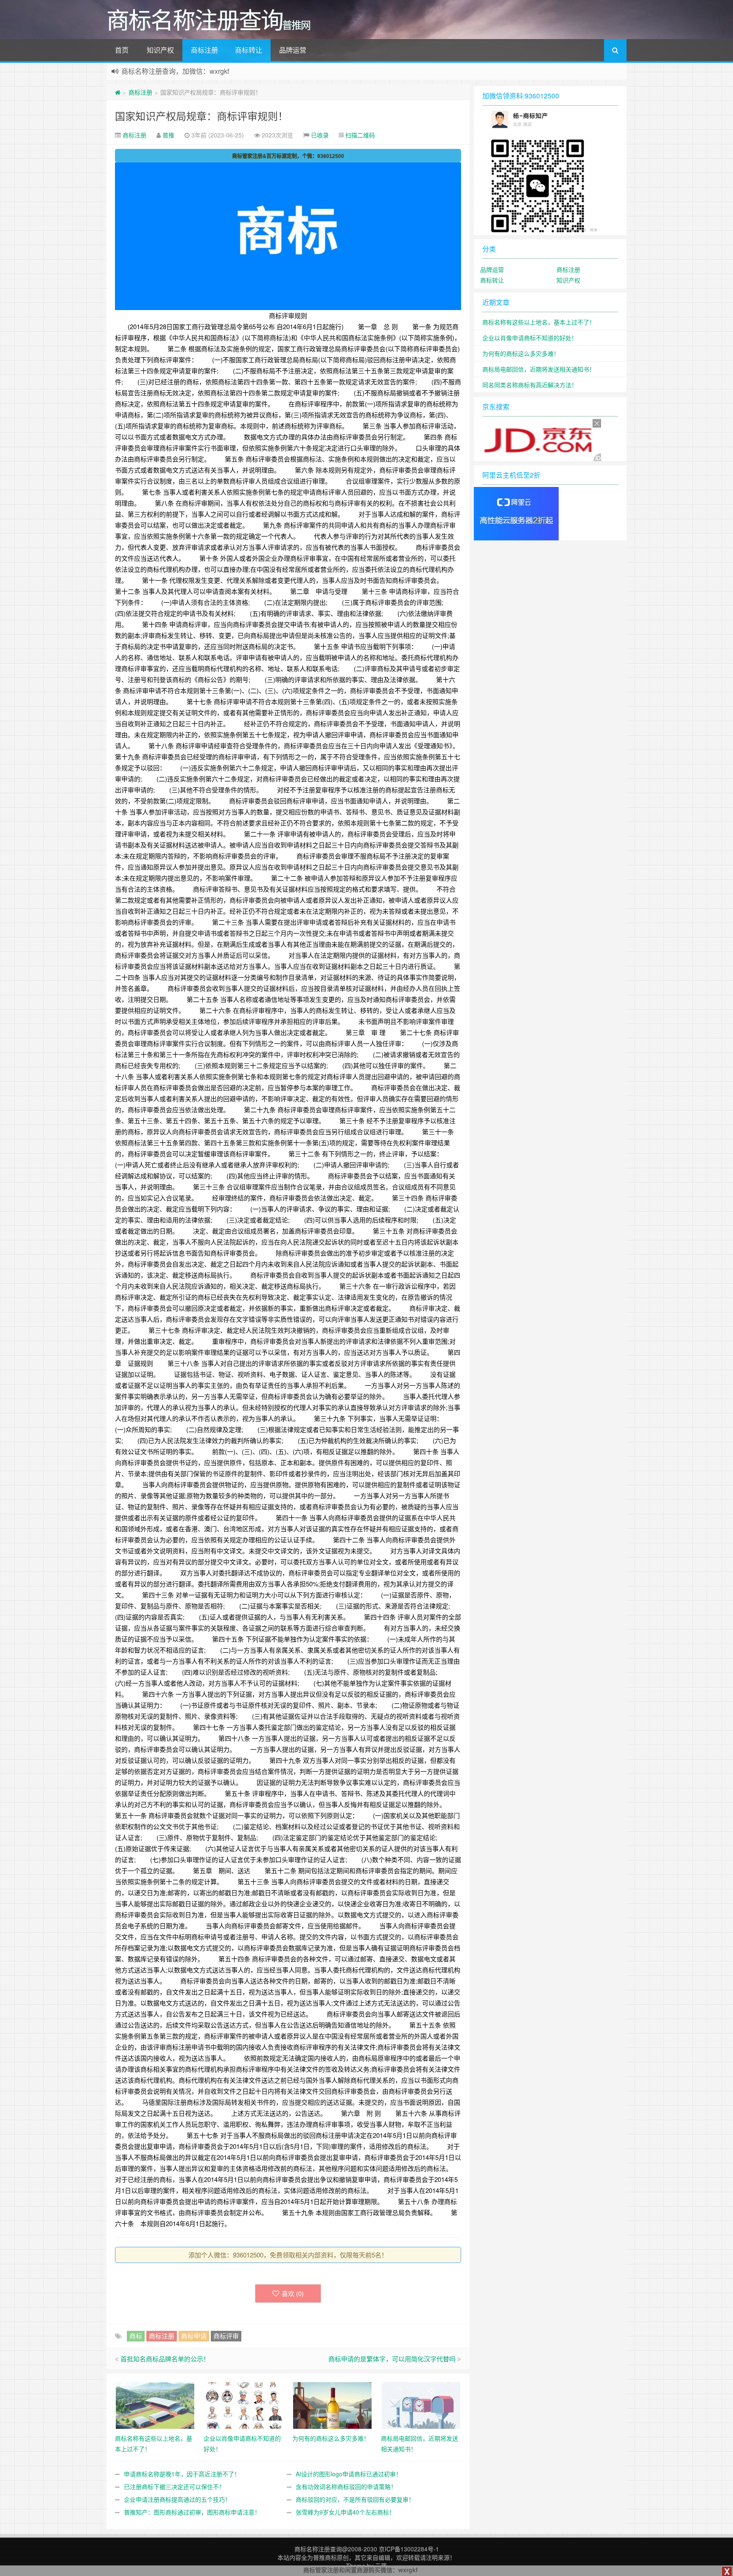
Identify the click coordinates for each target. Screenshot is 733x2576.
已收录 (320, 135)
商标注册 (204, 50)
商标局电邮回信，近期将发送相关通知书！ (539, 369)
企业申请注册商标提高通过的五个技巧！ (177, 2499)
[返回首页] (118, 92)
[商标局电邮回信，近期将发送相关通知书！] (421, 2404)
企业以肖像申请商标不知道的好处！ (530, 338)
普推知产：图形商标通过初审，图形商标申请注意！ (192, 2512)
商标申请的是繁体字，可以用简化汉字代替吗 (392, 2359)
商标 (136, 2336)
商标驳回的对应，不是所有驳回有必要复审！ (355, 2499)
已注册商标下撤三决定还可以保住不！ (174, 2486)
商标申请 (194, 2336)
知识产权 (160, 50)
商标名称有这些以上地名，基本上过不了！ (539, 322)
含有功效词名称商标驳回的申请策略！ (346, 2486)
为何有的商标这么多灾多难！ (521, 353)
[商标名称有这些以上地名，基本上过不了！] (155, 2404)
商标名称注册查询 (318, 2549)
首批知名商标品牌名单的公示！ (165, 2359)
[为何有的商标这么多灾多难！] (332, 2404)
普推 (168, 135)
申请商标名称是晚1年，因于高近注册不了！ (182, 2474)
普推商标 (325, 2557)
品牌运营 (293, 50)
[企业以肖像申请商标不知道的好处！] (244, 2404)
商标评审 (226, 2336)
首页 (122, 50)
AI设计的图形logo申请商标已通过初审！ (349, 2474)
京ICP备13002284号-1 (409, 2549)
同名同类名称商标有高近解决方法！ (530, 385)
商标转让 (249, 50)
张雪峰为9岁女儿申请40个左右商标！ (345, 2512)
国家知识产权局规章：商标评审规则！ (201, 116)
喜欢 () (293, 2293)
